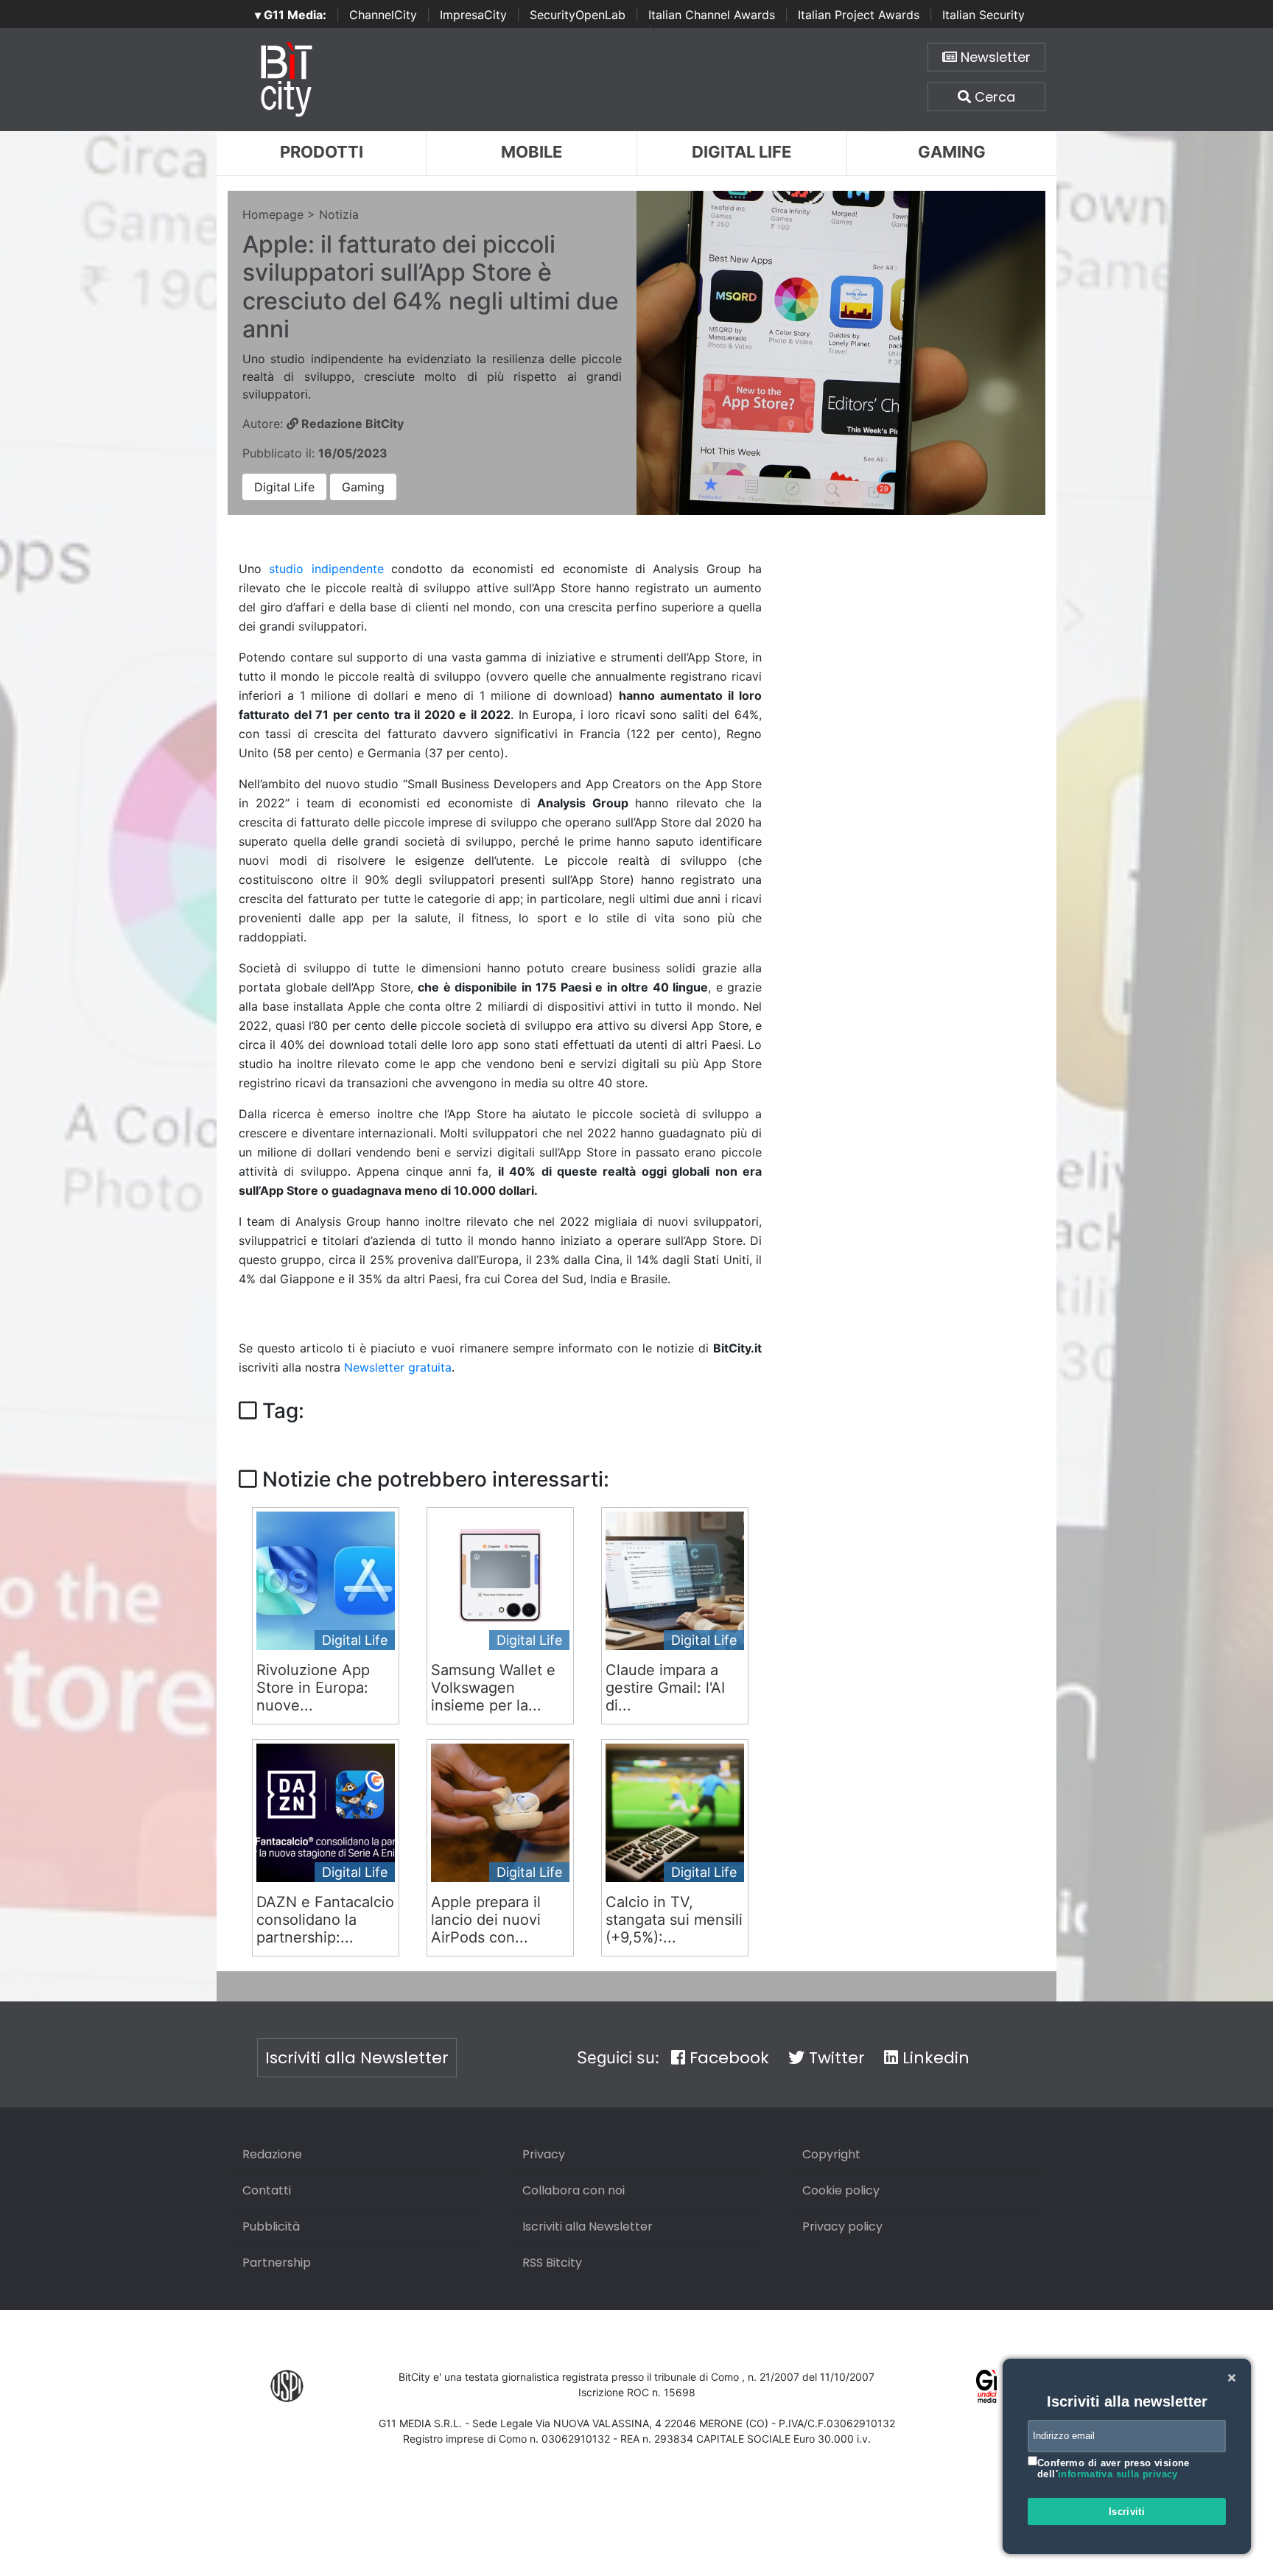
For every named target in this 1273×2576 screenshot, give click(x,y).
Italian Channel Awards (712, 15)
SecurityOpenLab (578, 15)
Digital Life (741, 152)
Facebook (727, 2058)
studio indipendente (326, 569)
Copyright (831, 2154)
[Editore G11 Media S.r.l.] (987, 2385)
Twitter (835, 2058)
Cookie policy (841, 2190)
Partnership (277, 2263)
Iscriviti (1127, 2512)
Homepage (273, 214)
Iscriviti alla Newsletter (357, 2058)
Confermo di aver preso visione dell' (1114, 2469)
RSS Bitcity (552, 2263)
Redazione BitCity (351, 424)
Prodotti (322, 152)
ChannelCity (383, 15)
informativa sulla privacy (1118, 2474)
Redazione (272, 2154)
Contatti (267, 2190)
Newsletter (994, 57)
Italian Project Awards (859, 15)
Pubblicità (271, 2226)
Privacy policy (842, 2226)
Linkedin (934, 2058)
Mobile (532, 152)
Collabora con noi (574, 2190)
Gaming (952, 152)
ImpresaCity (473, 15)
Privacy (544, 2154)
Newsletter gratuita (398, 1367)
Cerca (993, 97)
